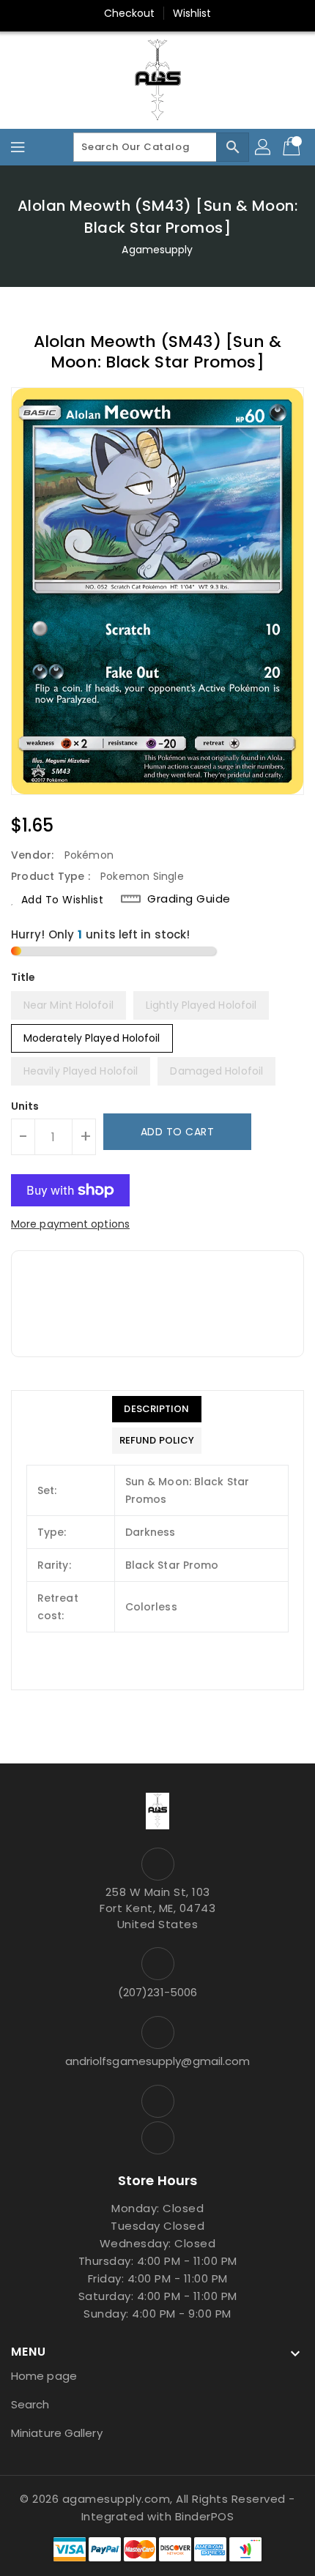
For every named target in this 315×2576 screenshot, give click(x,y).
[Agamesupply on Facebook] (157, 2101)
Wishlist (192, 13)
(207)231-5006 (157, 1992)
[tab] (157, 1409)
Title (23, 977)
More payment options (70, 1224)
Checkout (130, 13)
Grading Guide (189, 899)
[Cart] (293, 147)
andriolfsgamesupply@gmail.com (158, 2061)
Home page (44, 2376)
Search (30, 2404)
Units (25, 1106)
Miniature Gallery (57, 2433)
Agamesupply (157, 250)
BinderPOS (205, 2516)
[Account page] (264, 147)
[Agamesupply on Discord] (157, 2138)
